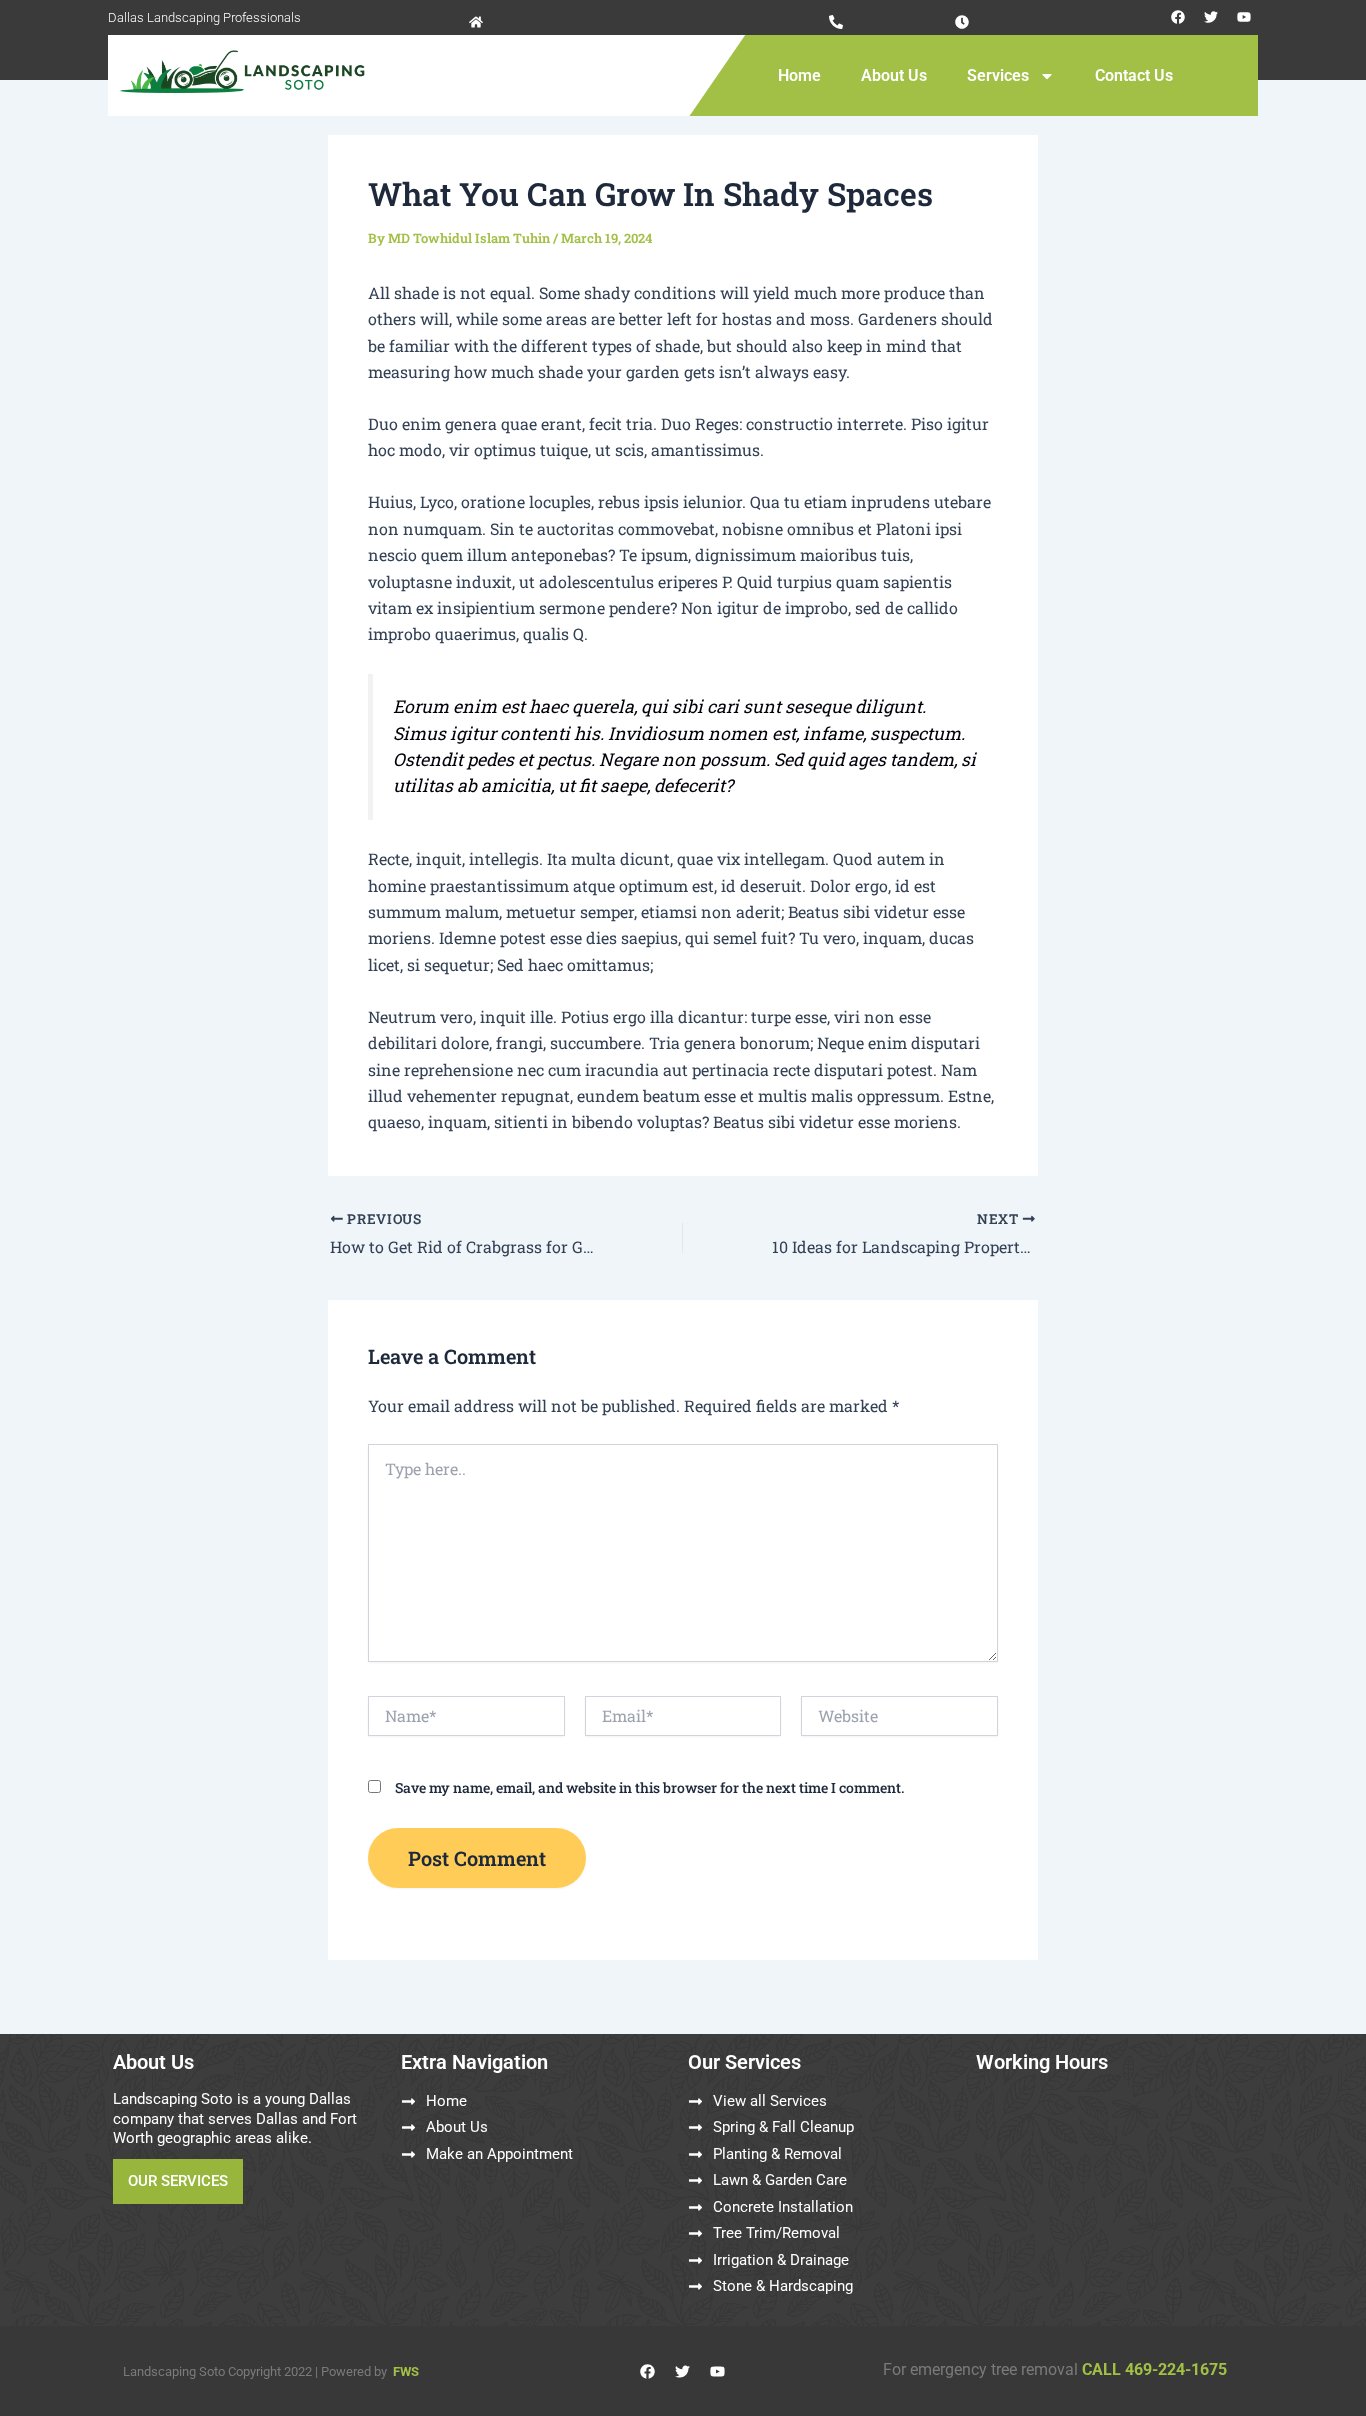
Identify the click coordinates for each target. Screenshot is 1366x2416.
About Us (894, 75)
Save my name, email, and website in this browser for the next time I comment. (649, 1787)
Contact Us (1134, 75)
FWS (406, 2371)
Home (799, 75)
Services (998, 75)
